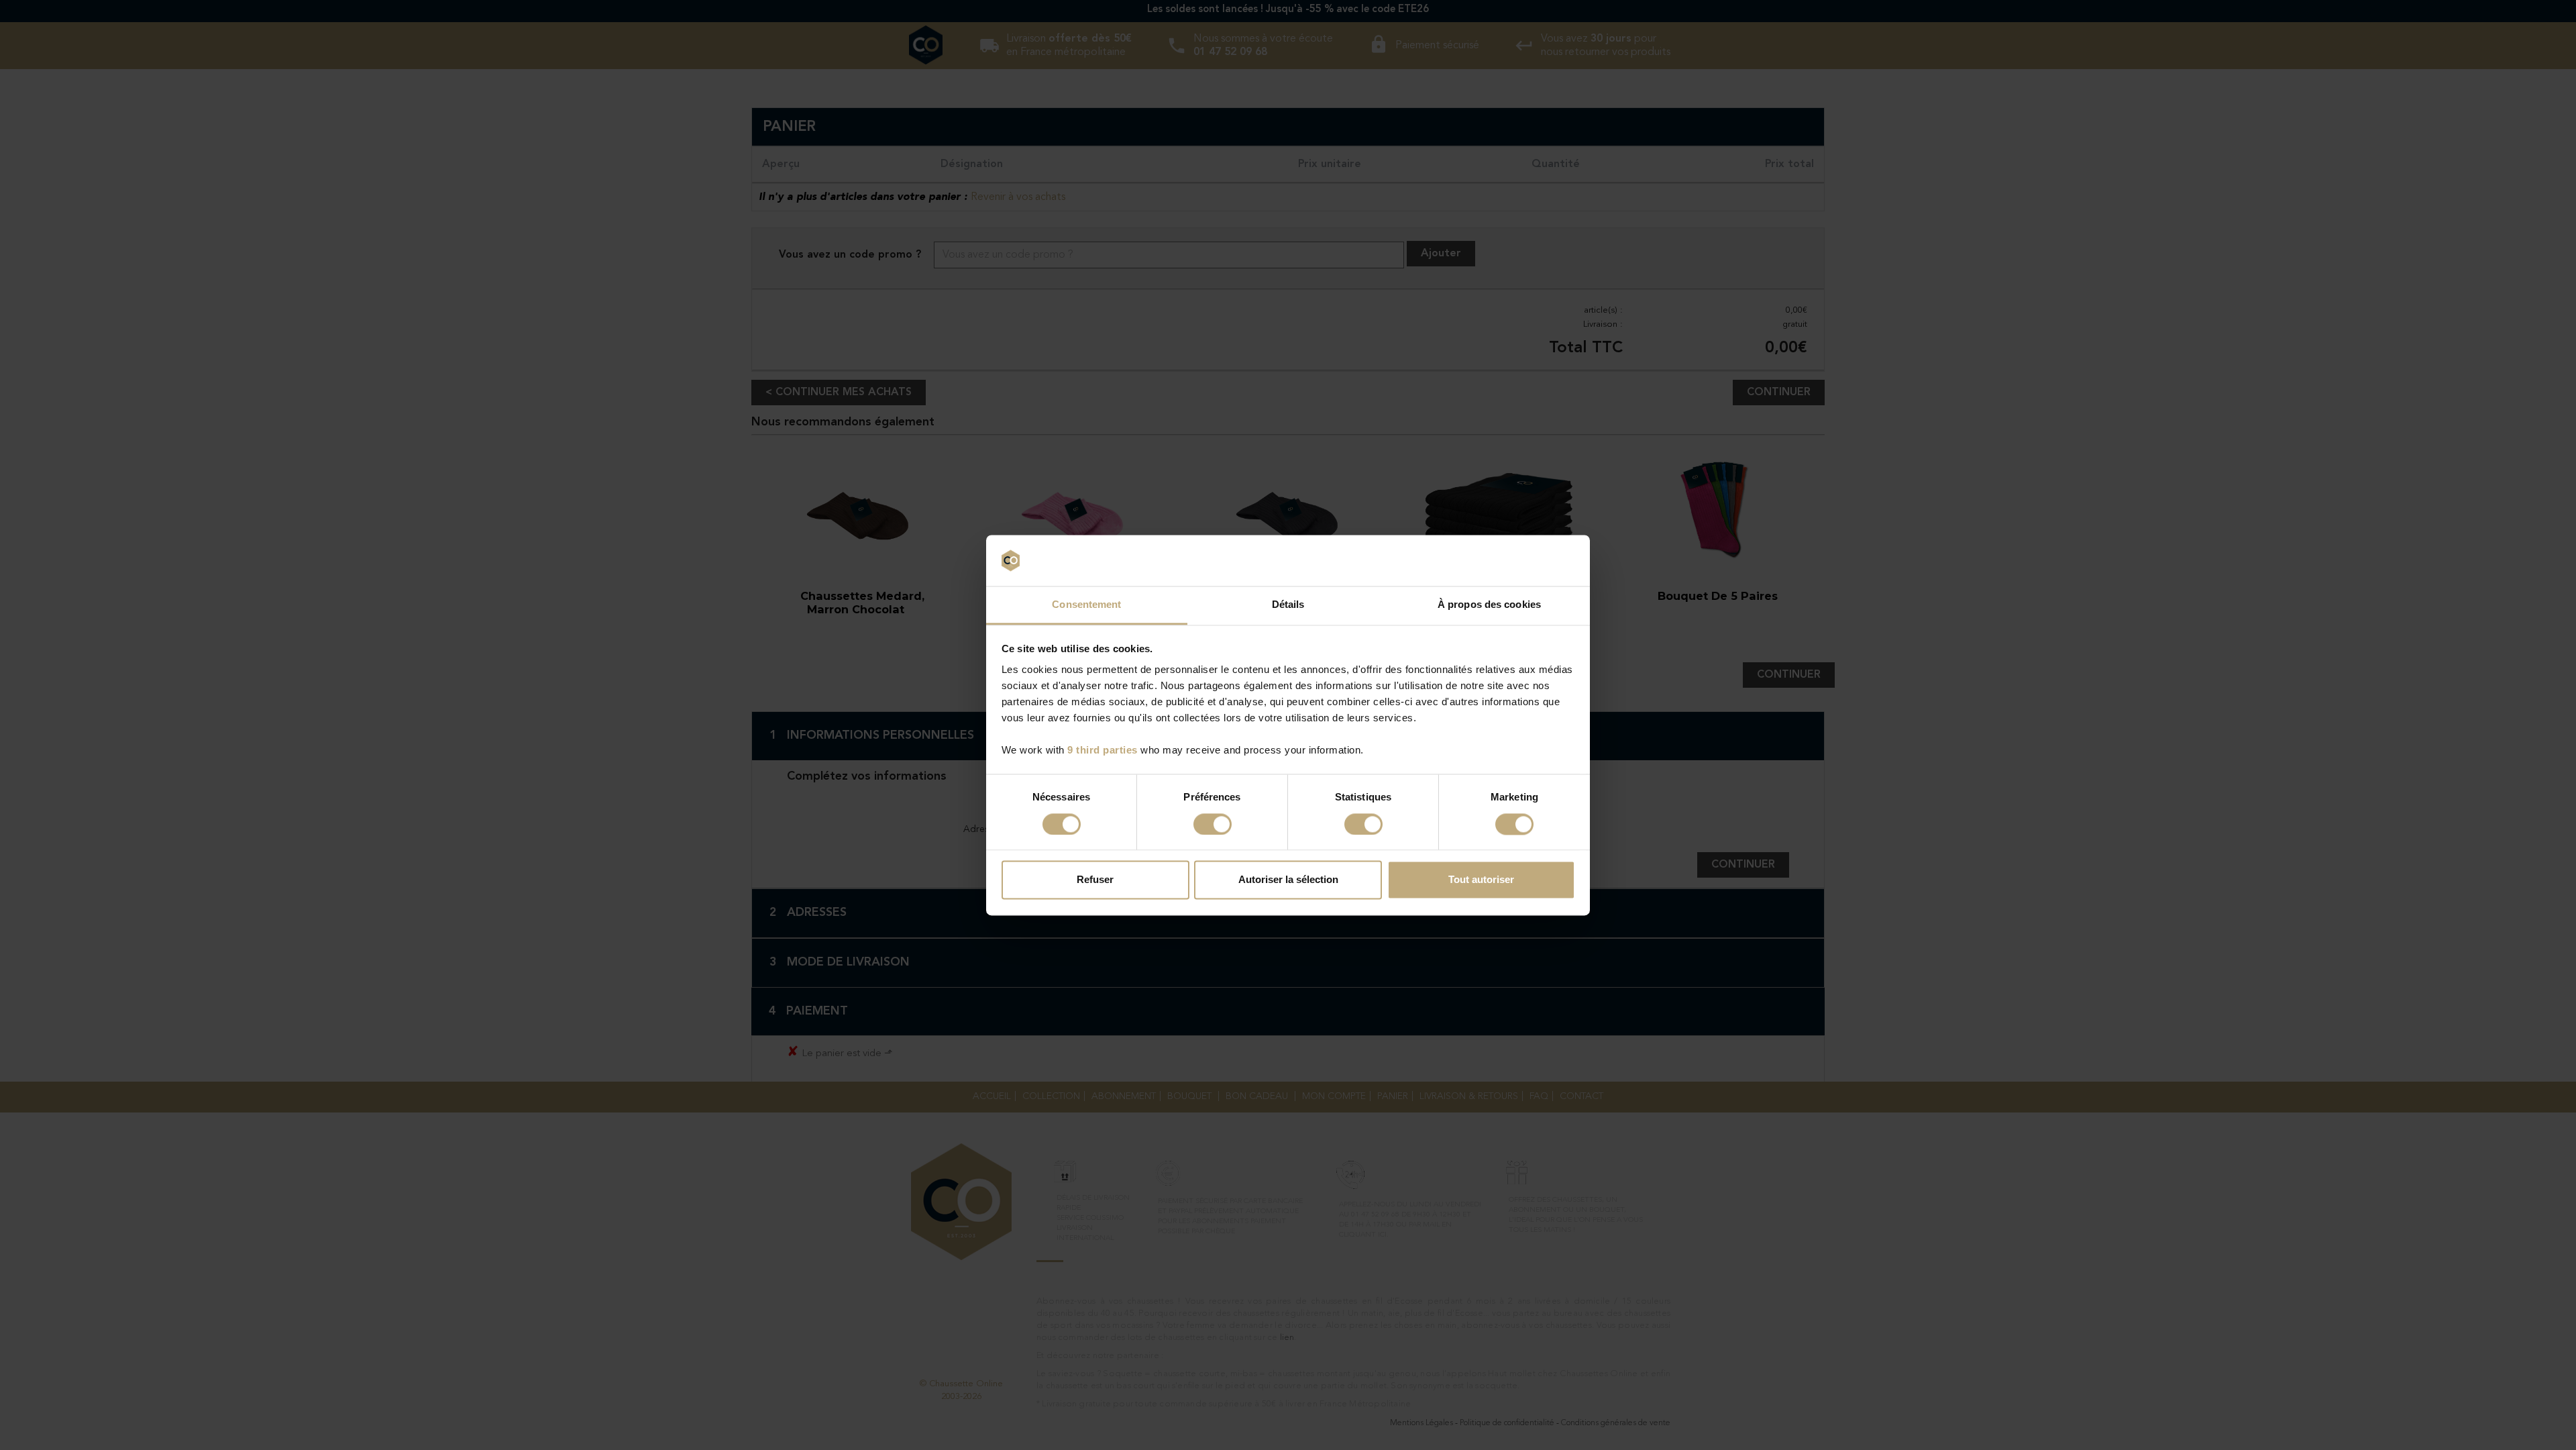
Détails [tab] (1288, 605)
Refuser (1095, 880)
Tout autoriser (1481, 880)
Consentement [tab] (1086, 605)
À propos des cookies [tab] (1489, 605)
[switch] (1213, 824)
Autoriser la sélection (1288, 880)
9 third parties (1103, 750)
